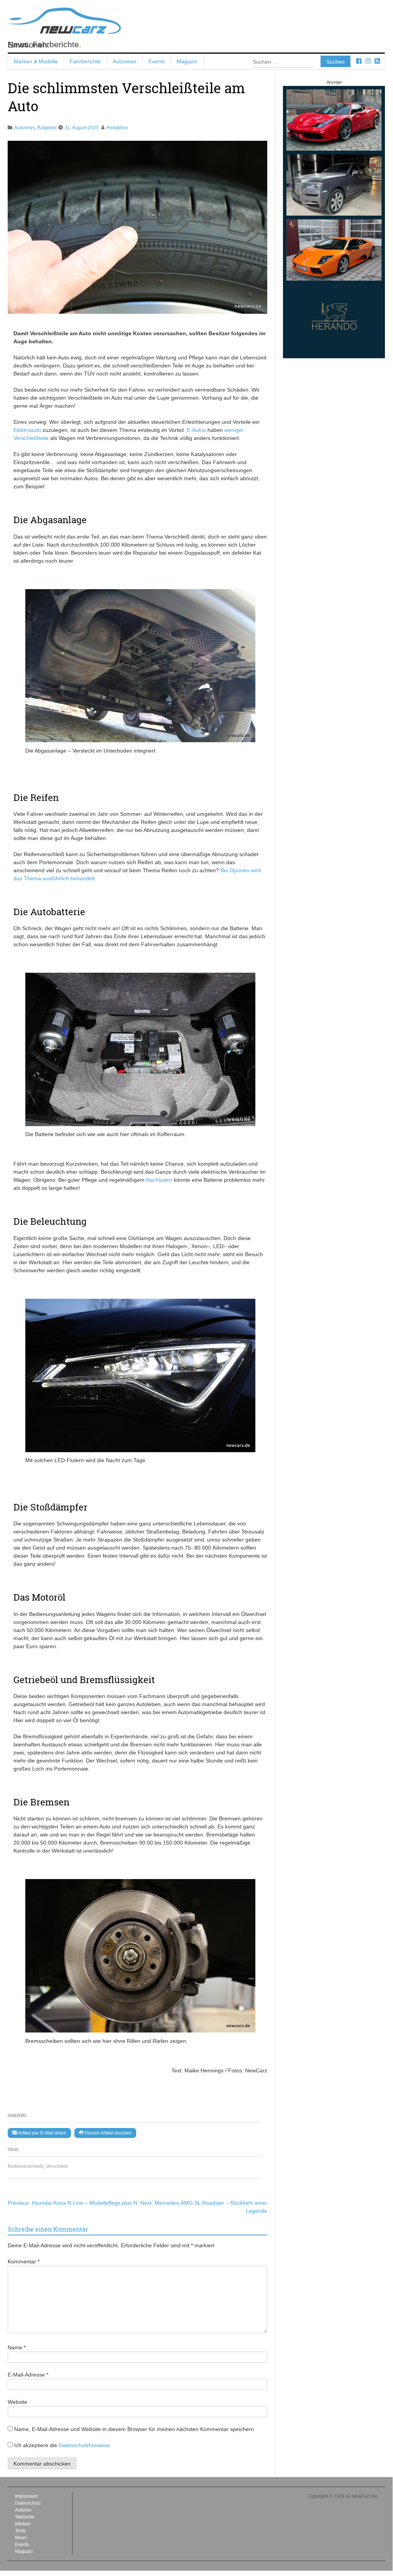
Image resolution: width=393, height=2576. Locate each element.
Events (157, 61)
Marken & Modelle (36, 61)
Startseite (25, 2517)
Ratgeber (47, 128)
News (21, 2538)
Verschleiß (57, 2166)
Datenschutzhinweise (84, 2445)
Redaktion (117, 128)
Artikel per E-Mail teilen (42, 2133)
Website (17, 2402)
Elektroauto (27, 430)
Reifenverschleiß (25, 2166)
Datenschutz (28, 2503)
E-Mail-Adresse (28, 2375)
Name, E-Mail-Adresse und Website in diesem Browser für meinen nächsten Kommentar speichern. (135, 2429)
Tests (20, 2531)
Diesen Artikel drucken (108, 2133)
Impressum (26, 2496)
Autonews (125, 61)
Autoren (23, 2510)
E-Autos (196, 430)
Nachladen (160, 1180)
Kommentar (24, 2261)
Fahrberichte (85, 61)
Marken (23, 2524)
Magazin (187, 61)
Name (17, 2347)
